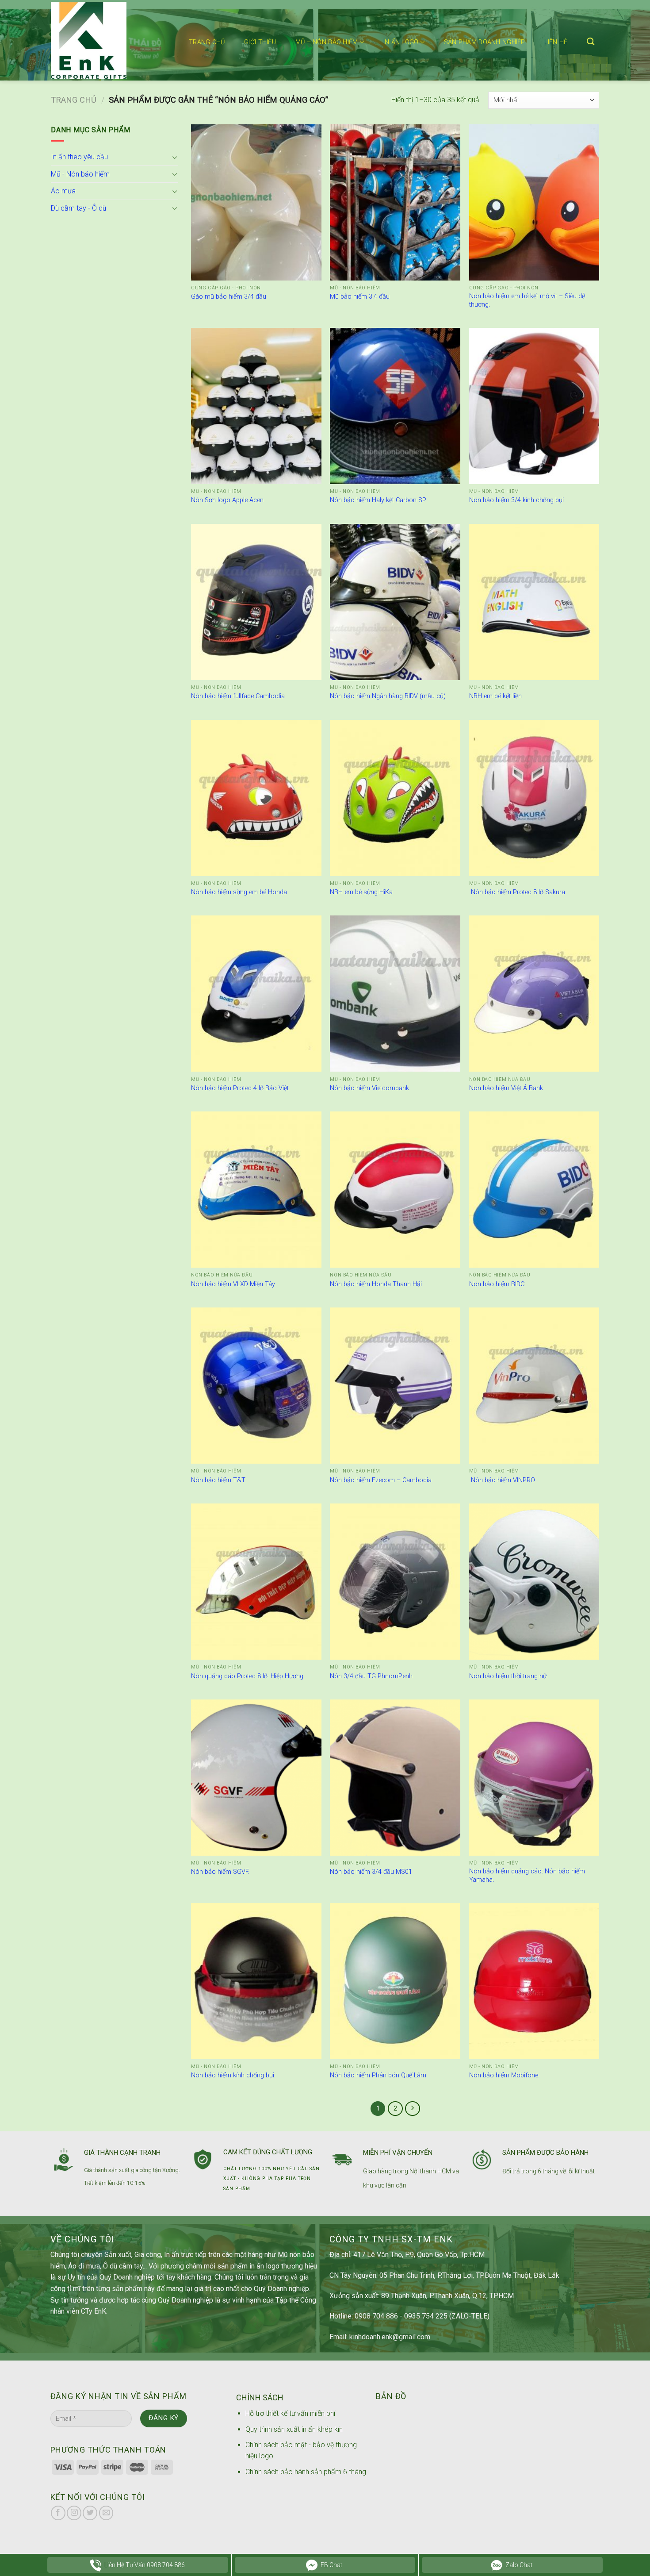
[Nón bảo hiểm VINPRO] (534, 1386)
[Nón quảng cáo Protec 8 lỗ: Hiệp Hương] (256, 1582)
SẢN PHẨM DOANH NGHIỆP (485, 42)
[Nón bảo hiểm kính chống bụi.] (256, 1981)
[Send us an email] (106, 2513)
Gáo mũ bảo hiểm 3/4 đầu (229, 297)
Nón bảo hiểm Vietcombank (369, 1088)
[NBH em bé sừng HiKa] (395, 798)
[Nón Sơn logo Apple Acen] (256, 406)
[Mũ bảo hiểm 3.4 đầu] (395, 202)
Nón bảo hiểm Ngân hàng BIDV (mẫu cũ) (388, 696)
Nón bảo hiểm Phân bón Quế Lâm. (379, 2075)
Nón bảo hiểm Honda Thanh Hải (376, 1284)
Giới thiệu (260, 42)
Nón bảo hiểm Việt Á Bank (506, 1088)
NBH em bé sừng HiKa (361, 892)
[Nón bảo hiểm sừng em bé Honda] (256, 798)
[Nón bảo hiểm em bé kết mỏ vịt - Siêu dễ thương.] (534, 202)
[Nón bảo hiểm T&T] (256, 1386)
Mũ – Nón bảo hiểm (327, 42)
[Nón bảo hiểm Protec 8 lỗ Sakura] (534, 798)
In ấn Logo (401, 42)
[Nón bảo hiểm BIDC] (534, 1190)
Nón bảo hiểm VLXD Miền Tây (233, 1284)
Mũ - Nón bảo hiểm (80, 174)
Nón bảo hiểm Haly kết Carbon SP (378, 500)
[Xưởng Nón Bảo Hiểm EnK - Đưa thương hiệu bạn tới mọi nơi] (90, 40)
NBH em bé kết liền (495, 696)
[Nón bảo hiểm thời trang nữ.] (534, 1582)
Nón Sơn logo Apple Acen (227, 500)
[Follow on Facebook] (58, 2513)
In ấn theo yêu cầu (79, 157)
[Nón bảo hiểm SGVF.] (256, 1778)
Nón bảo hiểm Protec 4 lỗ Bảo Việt (240, 1088)
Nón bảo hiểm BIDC (497, 1284)
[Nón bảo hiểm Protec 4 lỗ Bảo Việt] (256, 994)
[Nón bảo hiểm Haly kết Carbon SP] (395, 406)
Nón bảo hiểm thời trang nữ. (509, 1676)
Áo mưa (63, 191)
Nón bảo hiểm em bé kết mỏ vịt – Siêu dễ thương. (527, 300)
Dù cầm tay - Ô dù (78, 208)
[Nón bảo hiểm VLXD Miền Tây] (256, 1190)
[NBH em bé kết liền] (534, 602)
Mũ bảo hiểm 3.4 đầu (360, 297)
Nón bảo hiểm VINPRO (502, 1480)
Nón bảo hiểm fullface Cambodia (238, 696)
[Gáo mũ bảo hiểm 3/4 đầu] (256, 202)
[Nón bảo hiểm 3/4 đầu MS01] (395, 1778)
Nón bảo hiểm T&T (218, 1480)
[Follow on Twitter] (90, 2513)
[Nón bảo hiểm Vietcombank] (395, 994)
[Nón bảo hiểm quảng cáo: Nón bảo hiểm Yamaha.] (534, 1778)
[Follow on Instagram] (74, 2513)
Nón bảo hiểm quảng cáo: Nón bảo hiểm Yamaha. (527, 1876)
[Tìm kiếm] (591, 42)
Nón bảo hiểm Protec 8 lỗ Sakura (517, 892)
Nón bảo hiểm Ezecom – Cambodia (381, 1480)
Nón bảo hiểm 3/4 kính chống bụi (516, 500)
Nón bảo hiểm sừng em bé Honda (239, 892)
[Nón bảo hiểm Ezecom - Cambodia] (395, 1386)
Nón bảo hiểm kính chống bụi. (233, 2075)
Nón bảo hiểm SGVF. (220, 1872)
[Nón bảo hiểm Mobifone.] (534, 1981)
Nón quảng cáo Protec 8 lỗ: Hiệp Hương (247, 1676)
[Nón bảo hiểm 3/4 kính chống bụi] (534, 406)
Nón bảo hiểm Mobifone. (504, 2075)
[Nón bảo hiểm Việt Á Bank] (534, 994)
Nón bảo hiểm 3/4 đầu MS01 (371, 1872)
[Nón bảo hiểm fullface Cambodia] (256, 602)
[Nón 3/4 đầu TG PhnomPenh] (395, 1582)
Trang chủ (207, 42)
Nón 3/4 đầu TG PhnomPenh (371, 1676)
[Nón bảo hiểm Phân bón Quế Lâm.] (395, 1981)
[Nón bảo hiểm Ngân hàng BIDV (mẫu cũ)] (395, 602)
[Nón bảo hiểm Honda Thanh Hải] (395, 1190)
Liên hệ (556, 42)
